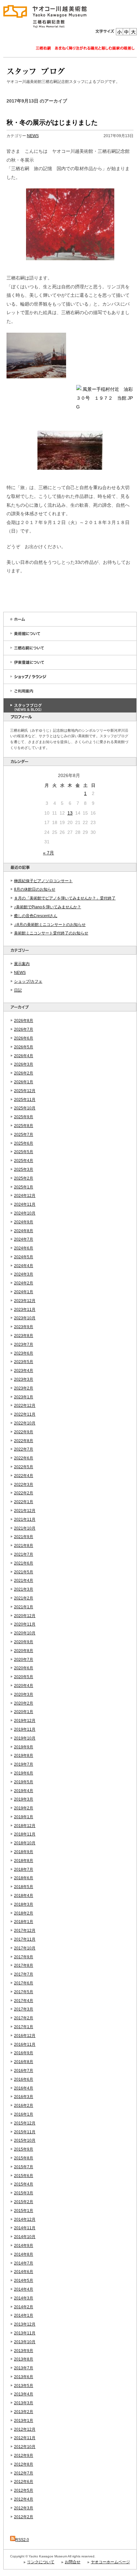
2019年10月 (25, 1738)
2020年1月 (24, 1712)
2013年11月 (25, 2333)
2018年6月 (24, 1878)
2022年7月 (24, 1449)
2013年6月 (24, 2377)
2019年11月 (25, 1729)
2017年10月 (25, 1948)
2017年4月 (24, 2001)
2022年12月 (25, 1406)
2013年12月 (25, 2324)
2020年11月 (25, 1624)
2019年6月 (24, 1773)
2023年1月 (24, 1397)
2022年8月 (24, 1441)
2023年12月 (25, 1301)
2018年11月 (25, 1834)
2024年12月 (25, 1196)
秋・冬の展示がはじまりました (52, 122)
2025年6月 (24, 1143)
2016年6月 (24, 2079)
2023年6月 (24, 1353)
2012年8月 (24, 2464)
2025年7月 (24, 1135)
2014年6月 (24, 2272)
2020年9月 (24, 1642)
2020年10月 (25, 1633)
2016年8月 (24, 2062)
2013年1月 (24, 2421)
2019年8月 (24, 1756)
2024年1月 (24, 1292)
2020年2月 (24, 1703)
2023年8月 (24, 1336)
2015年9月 (24, 2149)
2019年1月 (24, 1817)
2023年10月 (25, 1318)
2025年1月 (24, 1187)
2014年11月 (25, 2228)
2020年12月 (25, 1616)
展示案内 (22, 964)
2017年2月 (24, 2018)
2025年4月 (24, 1161)
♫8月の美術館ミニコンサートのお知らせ (50, 925)
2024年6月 (24, 1248)
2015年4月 (24, 2184)
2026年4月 (24, 1056)
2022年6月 (24, 1458)
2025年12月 (25, 1091)
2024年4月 (24, 1266)
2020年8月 (24, 1651)
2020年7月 (24, 1660)
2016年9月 (24, 2053)
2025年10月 (25, 1108)
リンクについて (41, 2562)
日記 (18, 990)
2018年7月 (24, 1869)
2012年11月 (25, 2438)
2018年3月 (24, 1904)
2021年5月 (24, 1572)
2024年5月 (24, 1257)
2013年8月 (24, 2359)
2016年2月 (24, 2106)
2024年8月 (24, 1231)
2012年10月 (25, 2447)
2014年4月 (24, 2289)
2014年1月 (24, 2315)
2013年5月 (24, 2386)
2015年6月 (24, 2176)
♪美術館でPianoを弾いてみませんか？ (48, 907)
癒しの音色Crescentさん (36, 916)
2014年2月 (24, 2307)
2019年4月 (24, 1791)
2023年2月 (24, 1388)
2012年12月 (25, 2429)
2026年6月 (24, 1038)
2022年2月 (24, 1493)
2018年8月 (24, 1861)
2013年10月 (25, 2342)
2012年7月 (24, 2473)
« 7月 (49, 853)
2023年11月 (25, 1310)
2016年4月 (24, 2088)
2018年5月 (24, 1887)
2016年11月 (25, 2044)
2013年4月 (24, 2394)
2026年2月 (24, 1073)
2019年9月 (24, 1747)
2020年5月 (24, 1677)
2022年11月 (25, 1414)
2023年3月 (24, 1379)
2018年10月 (25, 1843)
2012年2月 (24, 2517)
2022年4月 (24, 1476)
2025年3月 (24, 1169)
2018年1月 (24, 1922)
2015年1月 (24, 2211)
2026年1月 (24, 1082)
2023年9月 (24, 1327)
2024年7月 (24, 1239)
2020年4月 (24, 1686)
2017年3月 (24, 2009)
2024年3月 (24, 1274)
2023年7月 (24, 1344)
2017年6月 (24, 1983)
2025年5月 (24, 1152)
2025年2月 (24, 1178)
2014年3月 (24, 2298)
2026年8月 (24, 1021)
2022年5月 (24, 1467)
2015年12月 (25, 2123)
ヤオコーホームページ (110, 2562)
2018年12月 (25, 1826)
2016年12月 (25, 2036)
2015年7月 (24, 2167)
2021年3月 (24, 1589)
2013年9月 (24, 2351)
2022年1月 (24, 1502)
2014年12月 (25, 2219)
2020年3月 (24, 1694)
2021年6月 (24, 1563)
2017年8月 (24, 1965)
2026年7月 (24, 1029)
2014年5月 (24, 2281)
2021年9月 (24, 1537)
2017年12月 (25, 1931)
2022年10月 (25, 1423)
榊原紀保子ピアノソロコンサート (43, 881)
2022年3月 (24, 1485)
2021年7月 (24, 1554)
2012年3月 (24, 2508)
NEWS (20, 973)
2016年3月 (24, 2097)
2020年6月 (24, 1668)
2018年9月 (24, 1852)
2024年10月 (25, 1213)
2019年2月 (24, 1808)
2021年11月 (25, 1519)
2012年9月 (24, 2456)
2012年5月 (24, 2490)
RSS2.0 (22, 2540)
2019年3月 (24, 1799)
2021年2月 (24, 1598)
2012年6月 (24, 2482)
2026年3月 (24, 1064)
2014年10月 (25, 2237)
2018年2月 (24, 1913)
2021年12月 (25, 1511)
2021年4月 (24, 1581)
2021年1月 (24, 1607)
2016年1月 (24, 2114)
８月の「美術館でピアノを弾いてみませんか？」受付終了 (65, 898)
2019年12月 (25, 1721)
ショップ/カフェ (28, 981)
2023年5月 (24, 1362)
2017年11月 (25, 1939)
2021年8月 (24, 1546)
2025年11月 (25, 1100)
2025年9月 (24, 1117)
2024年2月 (24, 1283)
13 (70, 813)
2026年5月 (24, 1047)
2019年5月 (24, 1782)
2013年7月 (24, 2368)
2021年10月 (25, 1528)
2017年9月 (24, 1957)
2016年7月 (24, 2071)
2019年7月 (24, 1764)
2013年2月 (24, 2412)
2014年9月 (24, 2246)
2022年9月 (24, 1432)
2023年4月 (24, 1371)
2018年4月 (24, 1896)
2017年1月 (24, 2027)
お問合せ (73, 2562)
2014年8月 (24, 2254)
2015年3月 (24, 2193)
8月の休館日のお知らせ (35, 889)
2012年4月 (24, 2499)
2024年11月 (25, 1204)
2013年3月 (24, 2403)
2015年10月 (25, 2140)
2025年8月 (24, 1126)
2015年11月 (25, 2132)
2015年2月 (24, 2202)
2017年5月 (24, 1992)
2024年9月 (24, 1222)
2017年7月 (24, 1974)
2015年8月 (24, 2158)
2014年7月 (24, 2263)
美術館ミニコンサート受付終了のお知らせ (51, 933)
